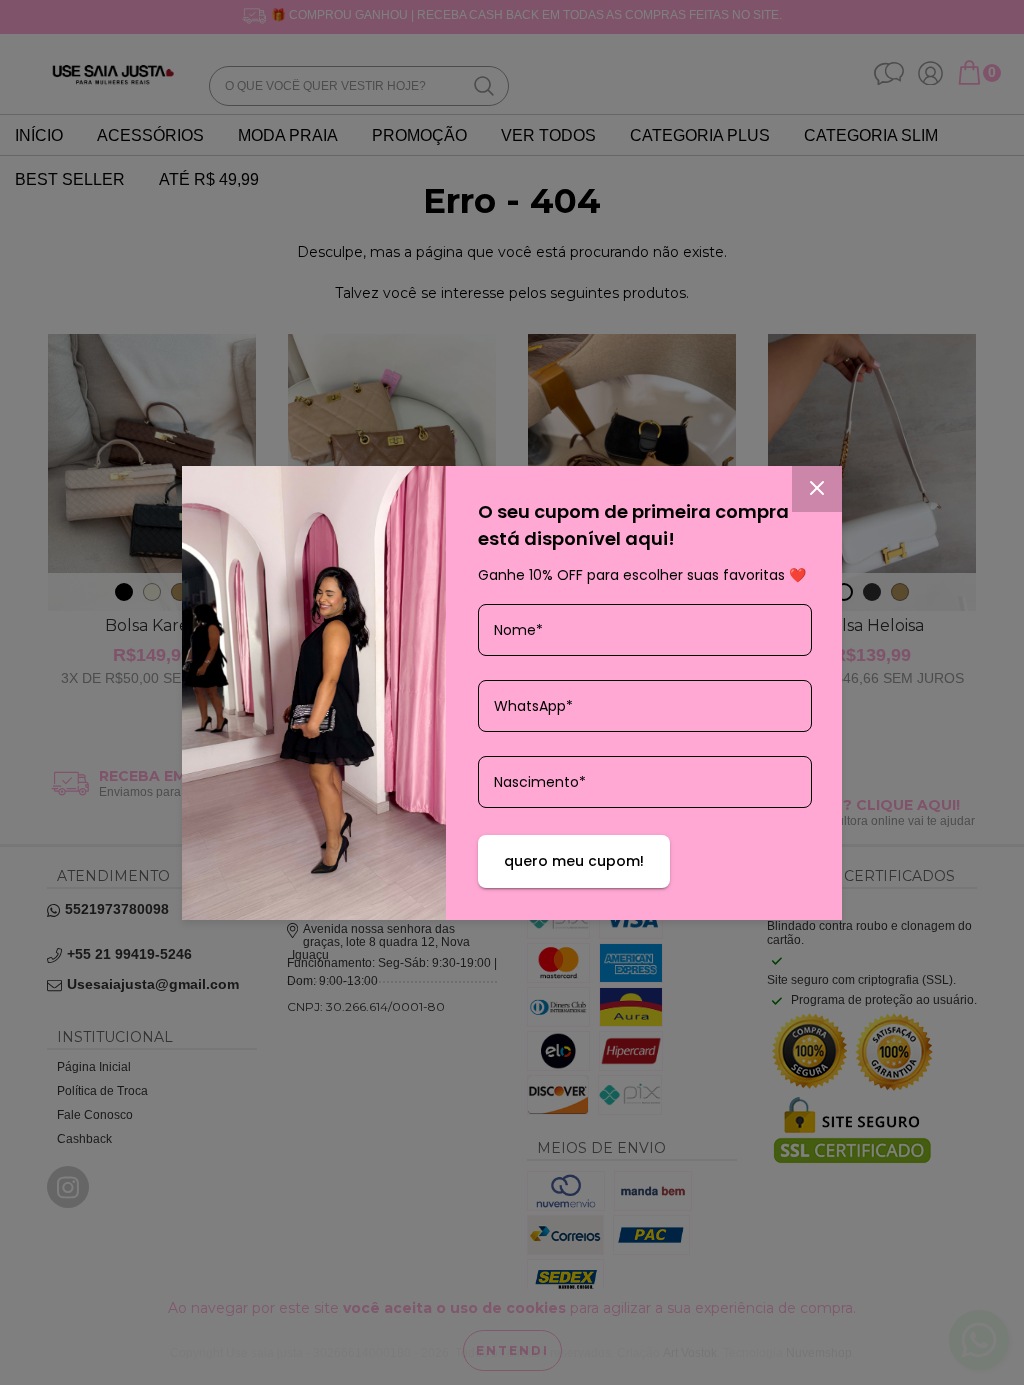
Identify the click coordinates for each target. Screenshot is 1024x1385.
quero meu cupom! (574, 861)
